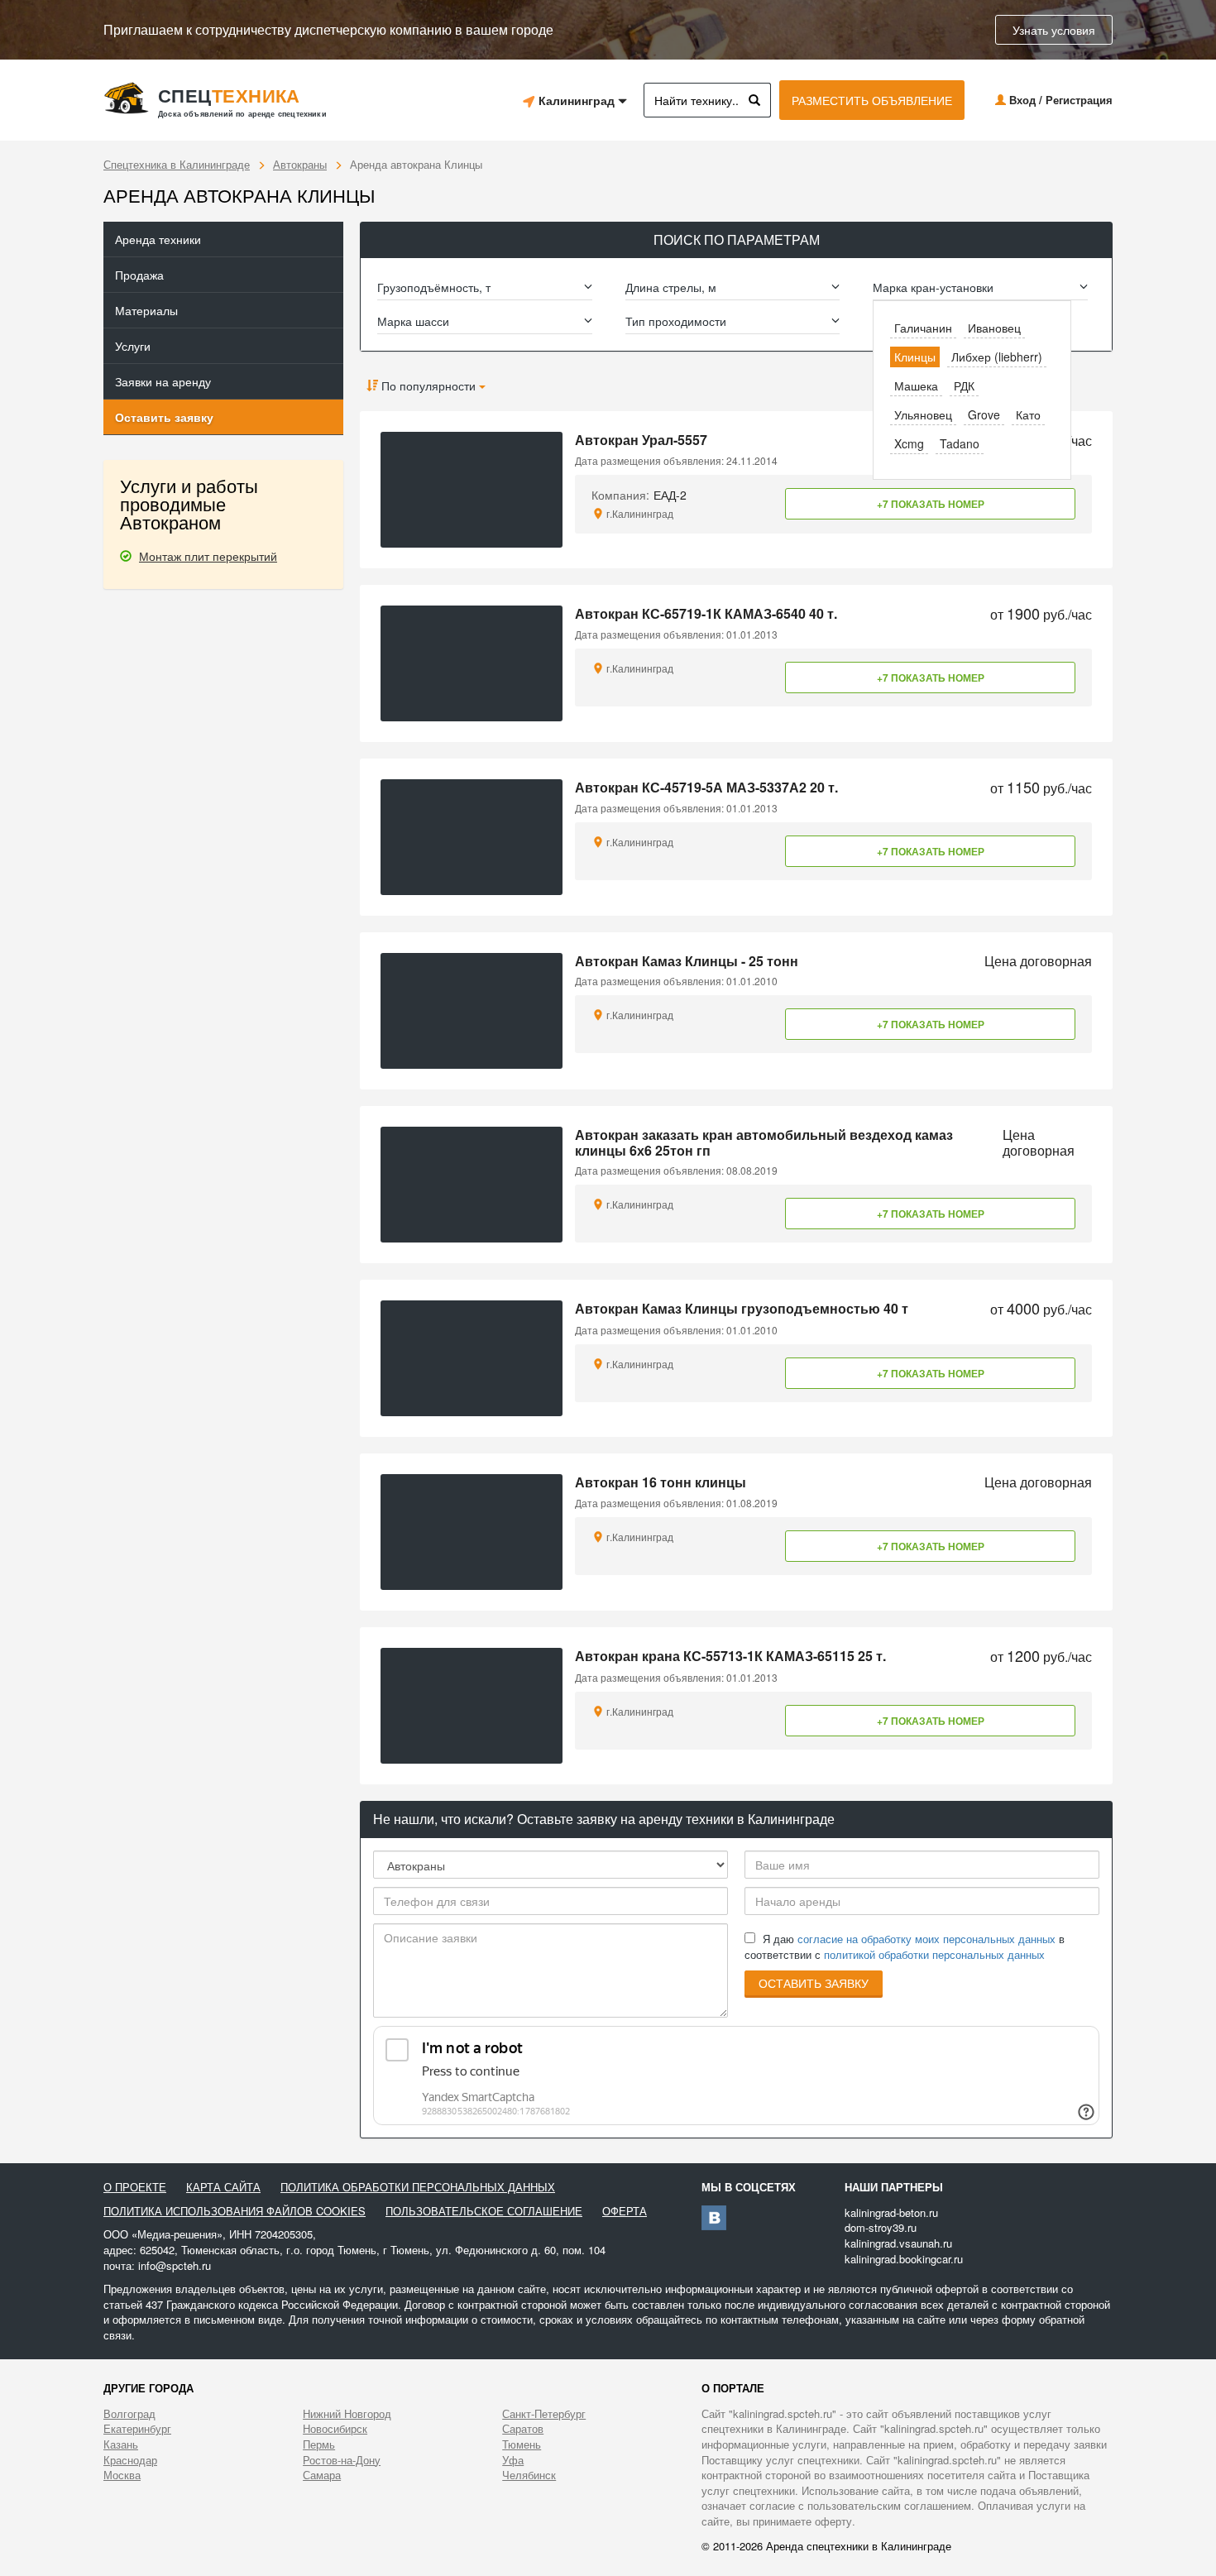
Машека (916, 385)
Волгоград (129, 2414)
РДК (964, 385)
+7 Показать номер (931, 504)
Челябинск (529, 2475)
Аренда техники (158, 239)
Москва (122, 2475)
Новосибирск (335, 2429)
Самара (322, 2475)
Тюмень (522, 2444)
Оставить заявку (164, 417)
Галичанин (923, 328)
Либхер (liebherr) (997, 357)
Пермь (319, 2444)
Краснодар (130, 2460)
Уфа (513, 2460)
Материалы (146, 310)
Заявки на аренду (163, 381)
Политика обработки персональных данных (418, 2187)
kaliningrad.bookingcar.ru (904, 2259)
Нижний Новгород (347, 2414)
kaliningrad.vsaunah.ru (898, 2243)
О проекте (135, 2187)
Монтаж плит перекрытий (208, 556)
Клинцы (915, 357)
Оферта (625, 2211)
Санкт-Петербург (544, 2414)
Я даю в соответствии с (905, 1947)
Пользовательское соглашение (484, 2211)
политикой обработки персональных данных (934, 1954)
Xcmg (909, 443)
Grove (984, 414)
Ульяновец (923, 414)
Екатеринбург (137, 2429)
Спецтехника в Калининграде (177, 164)
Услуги (133, 346)
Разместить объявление (872, 100)
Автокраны (300, 164)
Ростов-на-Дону (342, 2460)
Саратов (523, 2429)
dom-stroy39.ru (881, 2227)
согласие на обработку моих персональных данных (926, 1939)
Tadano (960, 443)
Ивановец (994, 328)
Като (1028, 414)
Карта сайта (223, 2187)
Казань (121, 2444)
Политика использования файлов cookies (235, 2211)
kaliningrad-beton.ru (891, 2212)
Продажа (139, 275)
